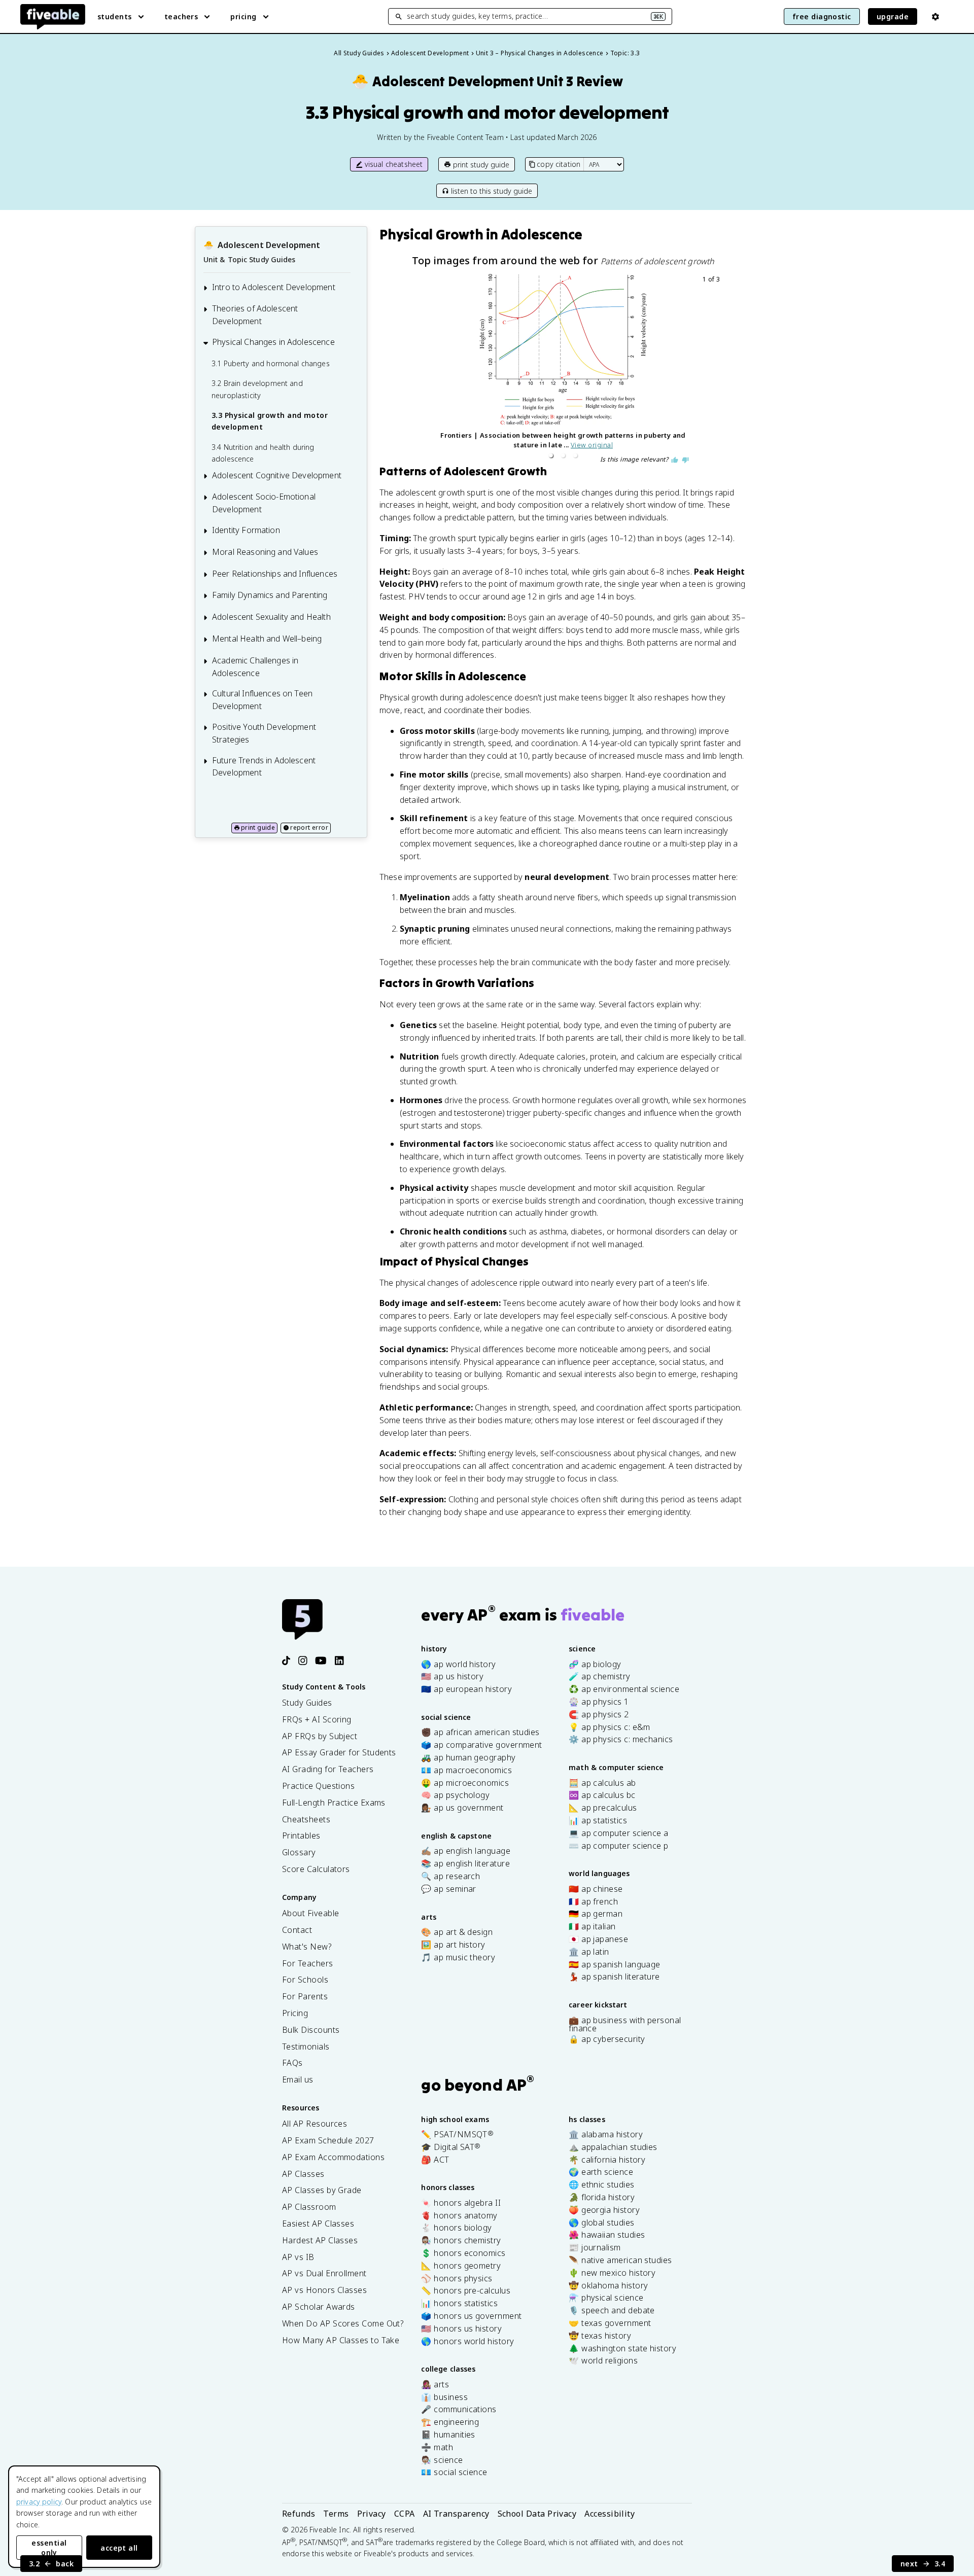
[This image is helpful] (675, 460)
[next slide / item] (715, 369)
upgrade (893, 16)
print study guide (481, 165)
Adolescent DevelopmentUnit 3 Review (487, 81)
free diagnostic (822, 16)
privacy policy (39, 2502)
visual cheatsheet (394, 164)
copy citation (559, 164)
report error (309, 827)
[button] (551, 455)
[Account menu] (935, 17)
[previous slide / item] (411, 369)
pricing (243, 16)
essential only (49, 2548)
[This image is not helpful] (685, 460)
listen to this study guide (492, 191)
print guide (258, 827)
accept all (119, 2548)
